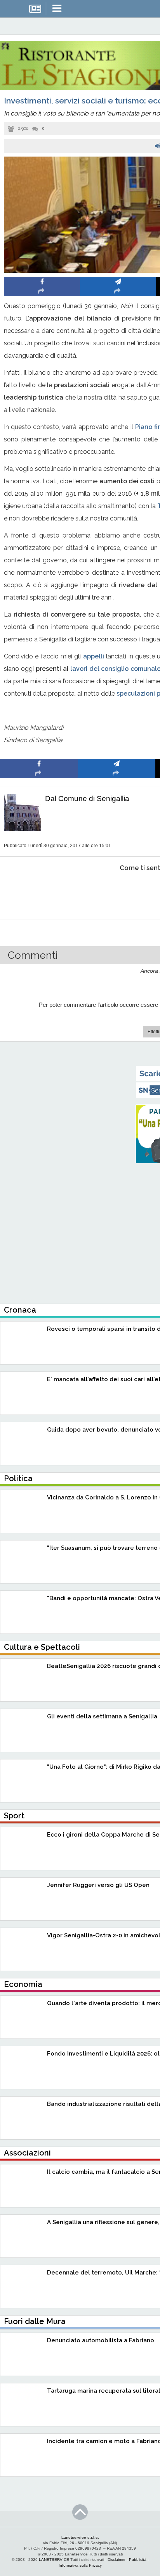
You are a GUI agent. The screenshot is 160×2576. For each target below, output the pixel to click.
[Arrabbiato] (39, 892)
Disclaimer (117, 2560)
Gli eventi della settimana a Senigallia (102, 1716)
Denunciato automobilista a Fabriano (101, 2340)
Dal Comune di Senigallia (87, 799)
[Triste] (117, 892)
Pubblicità (138, 2560)
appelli (94, 656)
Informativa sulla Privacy (80, 2565)
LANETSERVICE (54, 2560)
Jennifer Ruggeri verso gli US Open (98, 1885)
